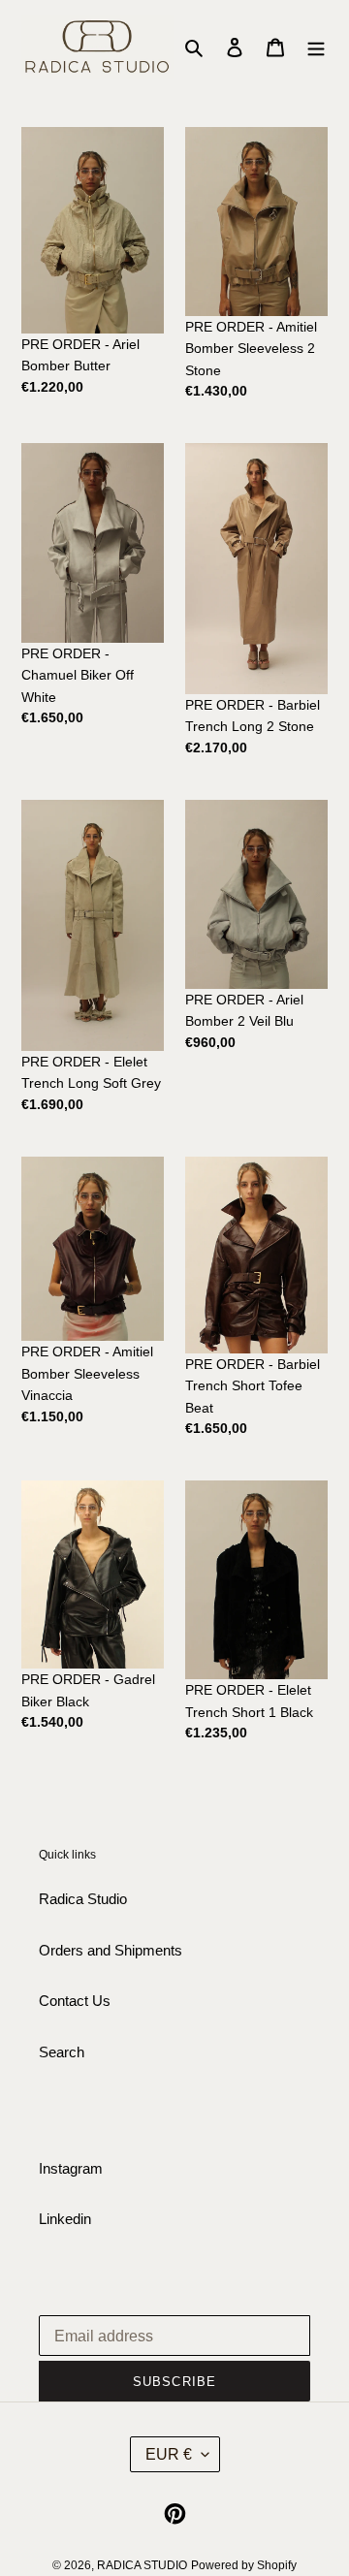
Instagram (71, 2168)
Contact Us (75, 2001)
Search (62, 2052)
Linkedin (65, 2219)
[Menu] (316, 47)
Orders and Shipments (111, 1950)
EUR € (169, 2454)
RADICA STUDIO (142, 2565)
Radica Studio (83, 1899)
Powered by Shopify (244, 2565)
